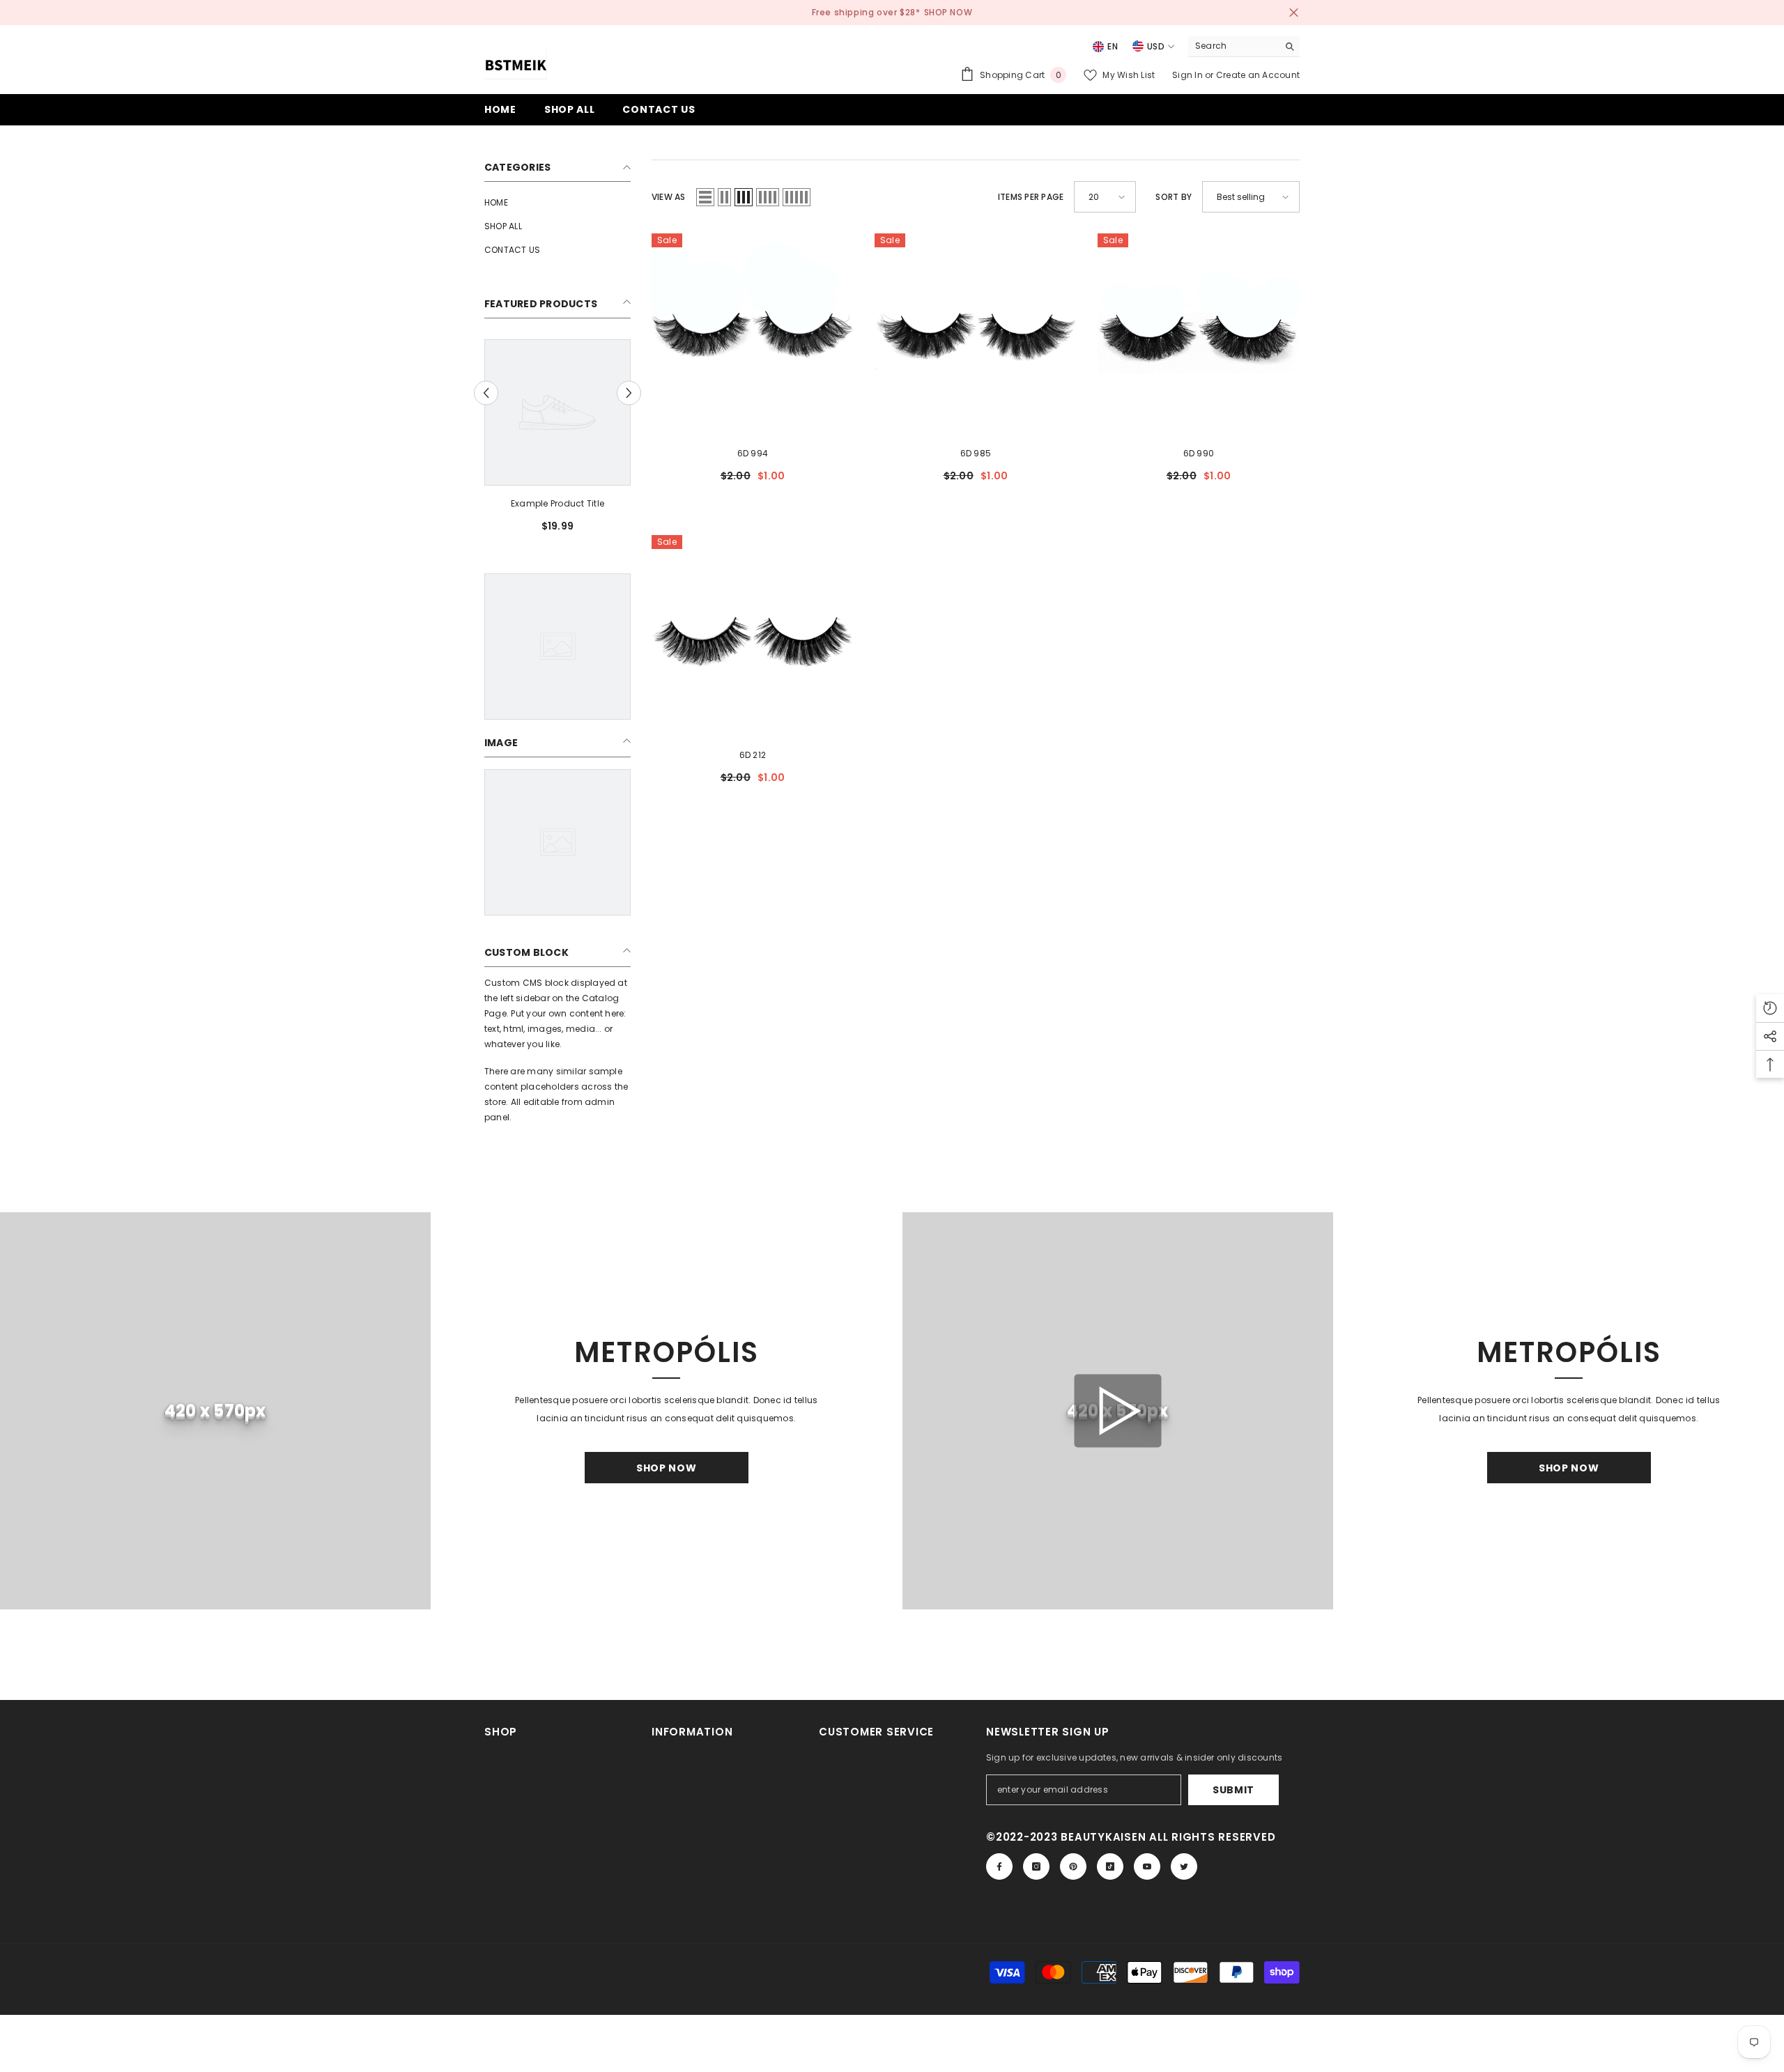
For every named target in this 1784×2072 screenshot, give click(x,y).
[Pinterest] (1073, 1866)
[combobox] (1233, 46)
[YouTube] (1147, 1866)
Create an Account (1258, 75)
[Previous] (486, 393)
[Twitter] (1184, 1866)
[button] (705, 197)
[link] (557, 504)
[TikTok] (1110, 1866)
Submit (1233, 1790)
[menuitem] (557, 203)
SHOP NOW (948, 12)
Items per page (1031, 197)
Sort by (1174, 197)
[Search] (1244, 46)
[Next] (629, 393)
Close (1294, 13)
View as (669, 197)
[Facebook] (999, 1866)
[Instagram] (1036, 1866)
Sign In (1189, 75)
